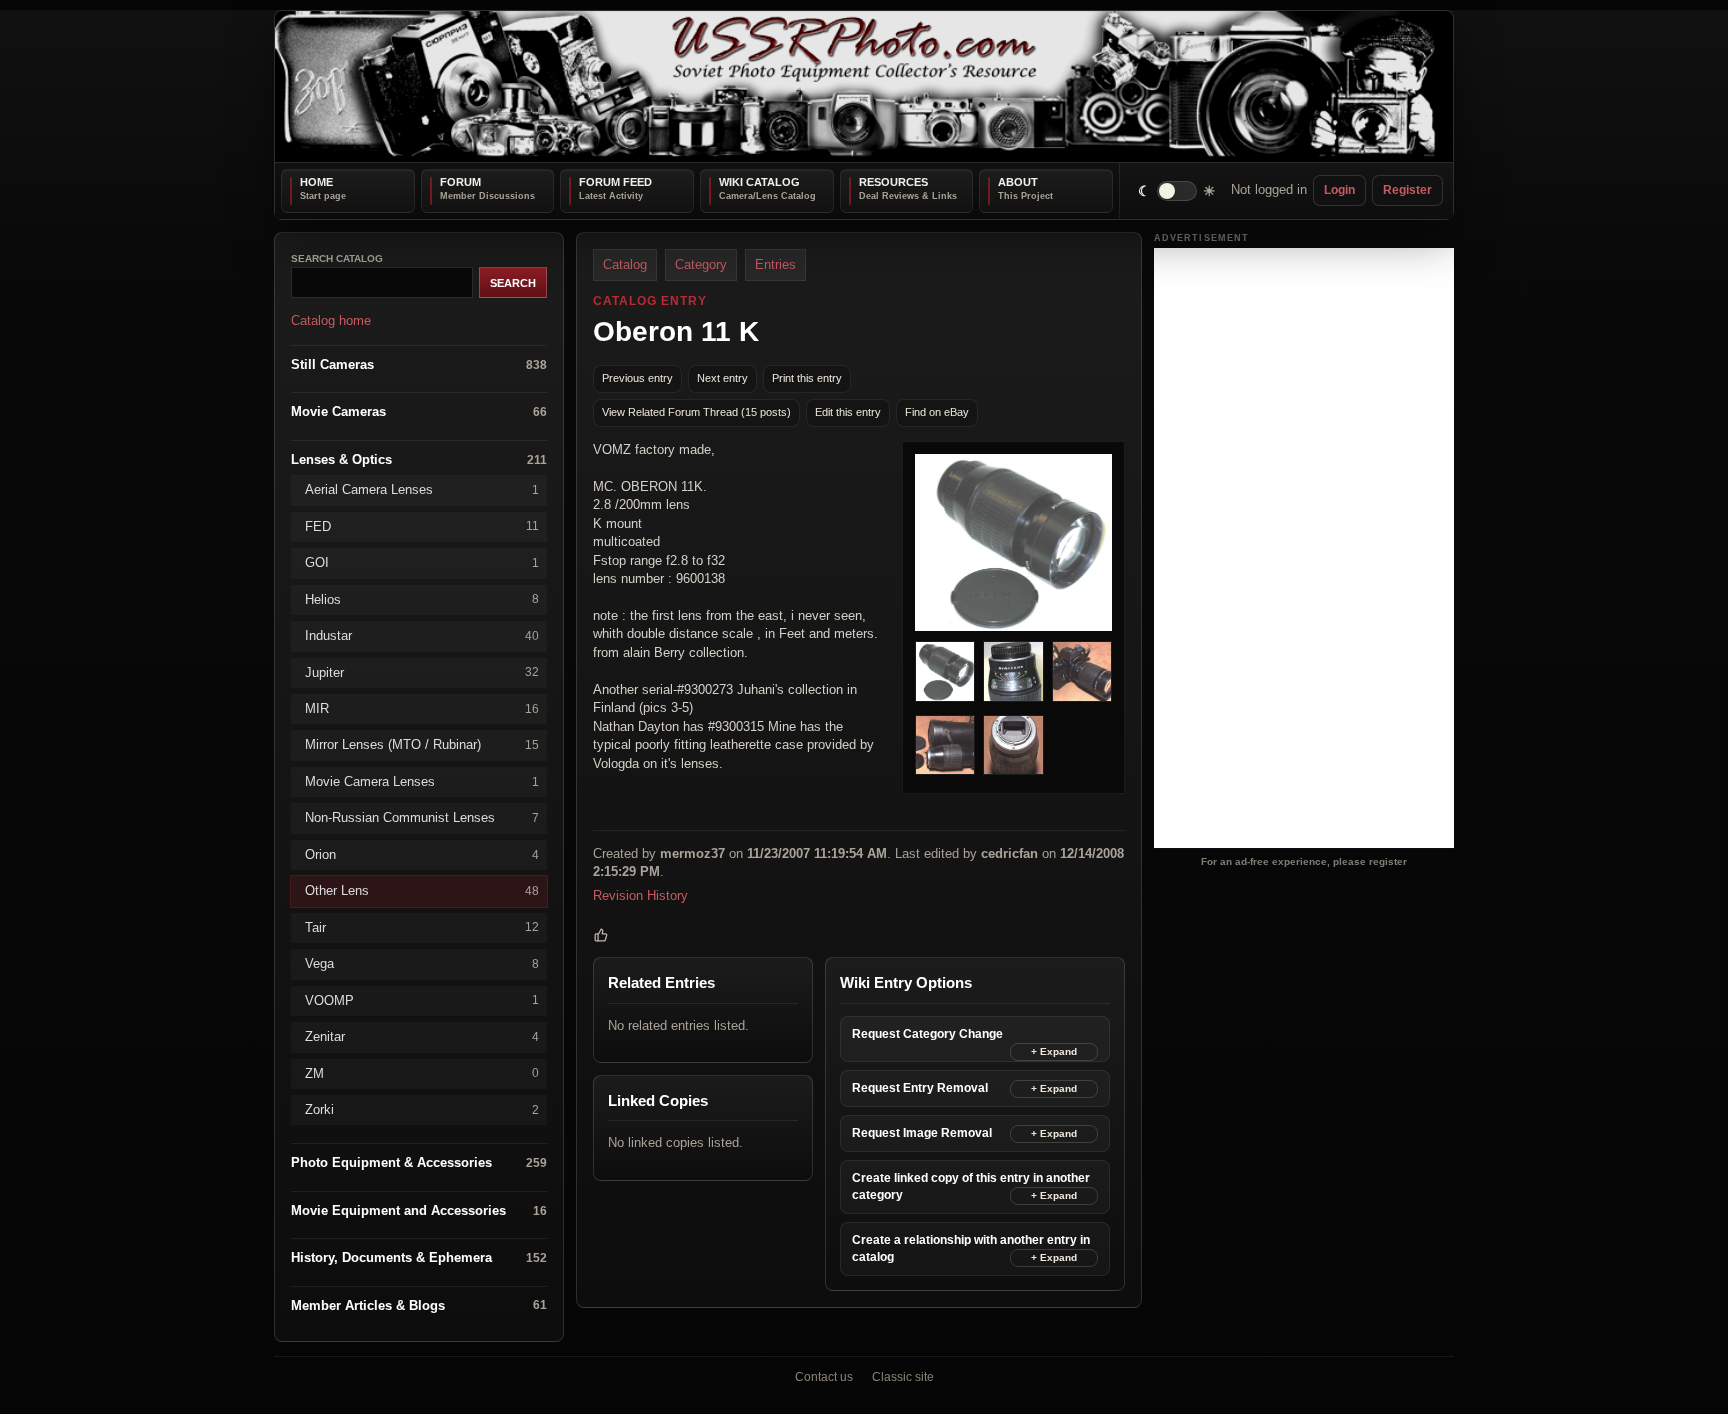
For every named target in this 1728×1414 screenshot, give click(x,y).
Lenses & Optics (419, 458)
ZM (422, 1072)
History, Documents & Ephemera (419, 1257)
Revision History (640, 894)
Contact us (824, 1377)
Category (701, 264)
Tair (422, 926)
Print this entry (807, 378)
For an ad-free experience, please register (1304, 860)
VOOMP (422, 999)
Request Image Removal (922, 1132)
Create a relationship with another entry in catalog (971, 1247)
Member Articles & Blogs (419, 1304)
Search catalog (337, 258)
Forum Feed (615, 182)
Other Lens (422, 890)
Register (1407, 190)
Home (316, 182)
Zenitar (422, 1036)
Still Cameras (419, 363)
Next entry (722, 378)
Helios (422, 598)
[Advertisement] (1304, 548)
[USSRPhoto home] (864, 86)
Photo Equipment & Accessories (419, 1162)
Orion (422, 853)
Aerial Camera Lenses (422, 489)
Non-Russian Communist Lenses (422, 817)
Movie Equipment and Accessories (419, 1209)
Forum (460, 182)
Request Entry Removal (920, 1087)
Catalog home (331, 320)
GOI (422, 562)
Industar (422, 635)
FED (422, 525)
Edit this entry (848, 412)
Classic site (903, 1377)
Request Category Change (927, 1033)
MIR (422, 708)
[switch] (1177, 190)
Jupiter (422, 671)
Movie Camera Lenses (422, 780)
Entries (775, 264)
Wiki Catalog (759, 182)
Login (1339, 190)
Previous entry (637, 378)
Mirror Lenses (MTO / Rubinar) (422, 744)
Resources (893, 182)
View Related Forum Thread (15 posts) (696, 412)
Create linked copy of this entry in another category (971, 1185)
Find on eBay (937, 412)
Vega (422, 963)
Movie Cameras (419, 411)
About (1018, 182)
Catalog (625, 264)
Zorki (422, 1109)
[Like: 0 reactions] (601, 935)
